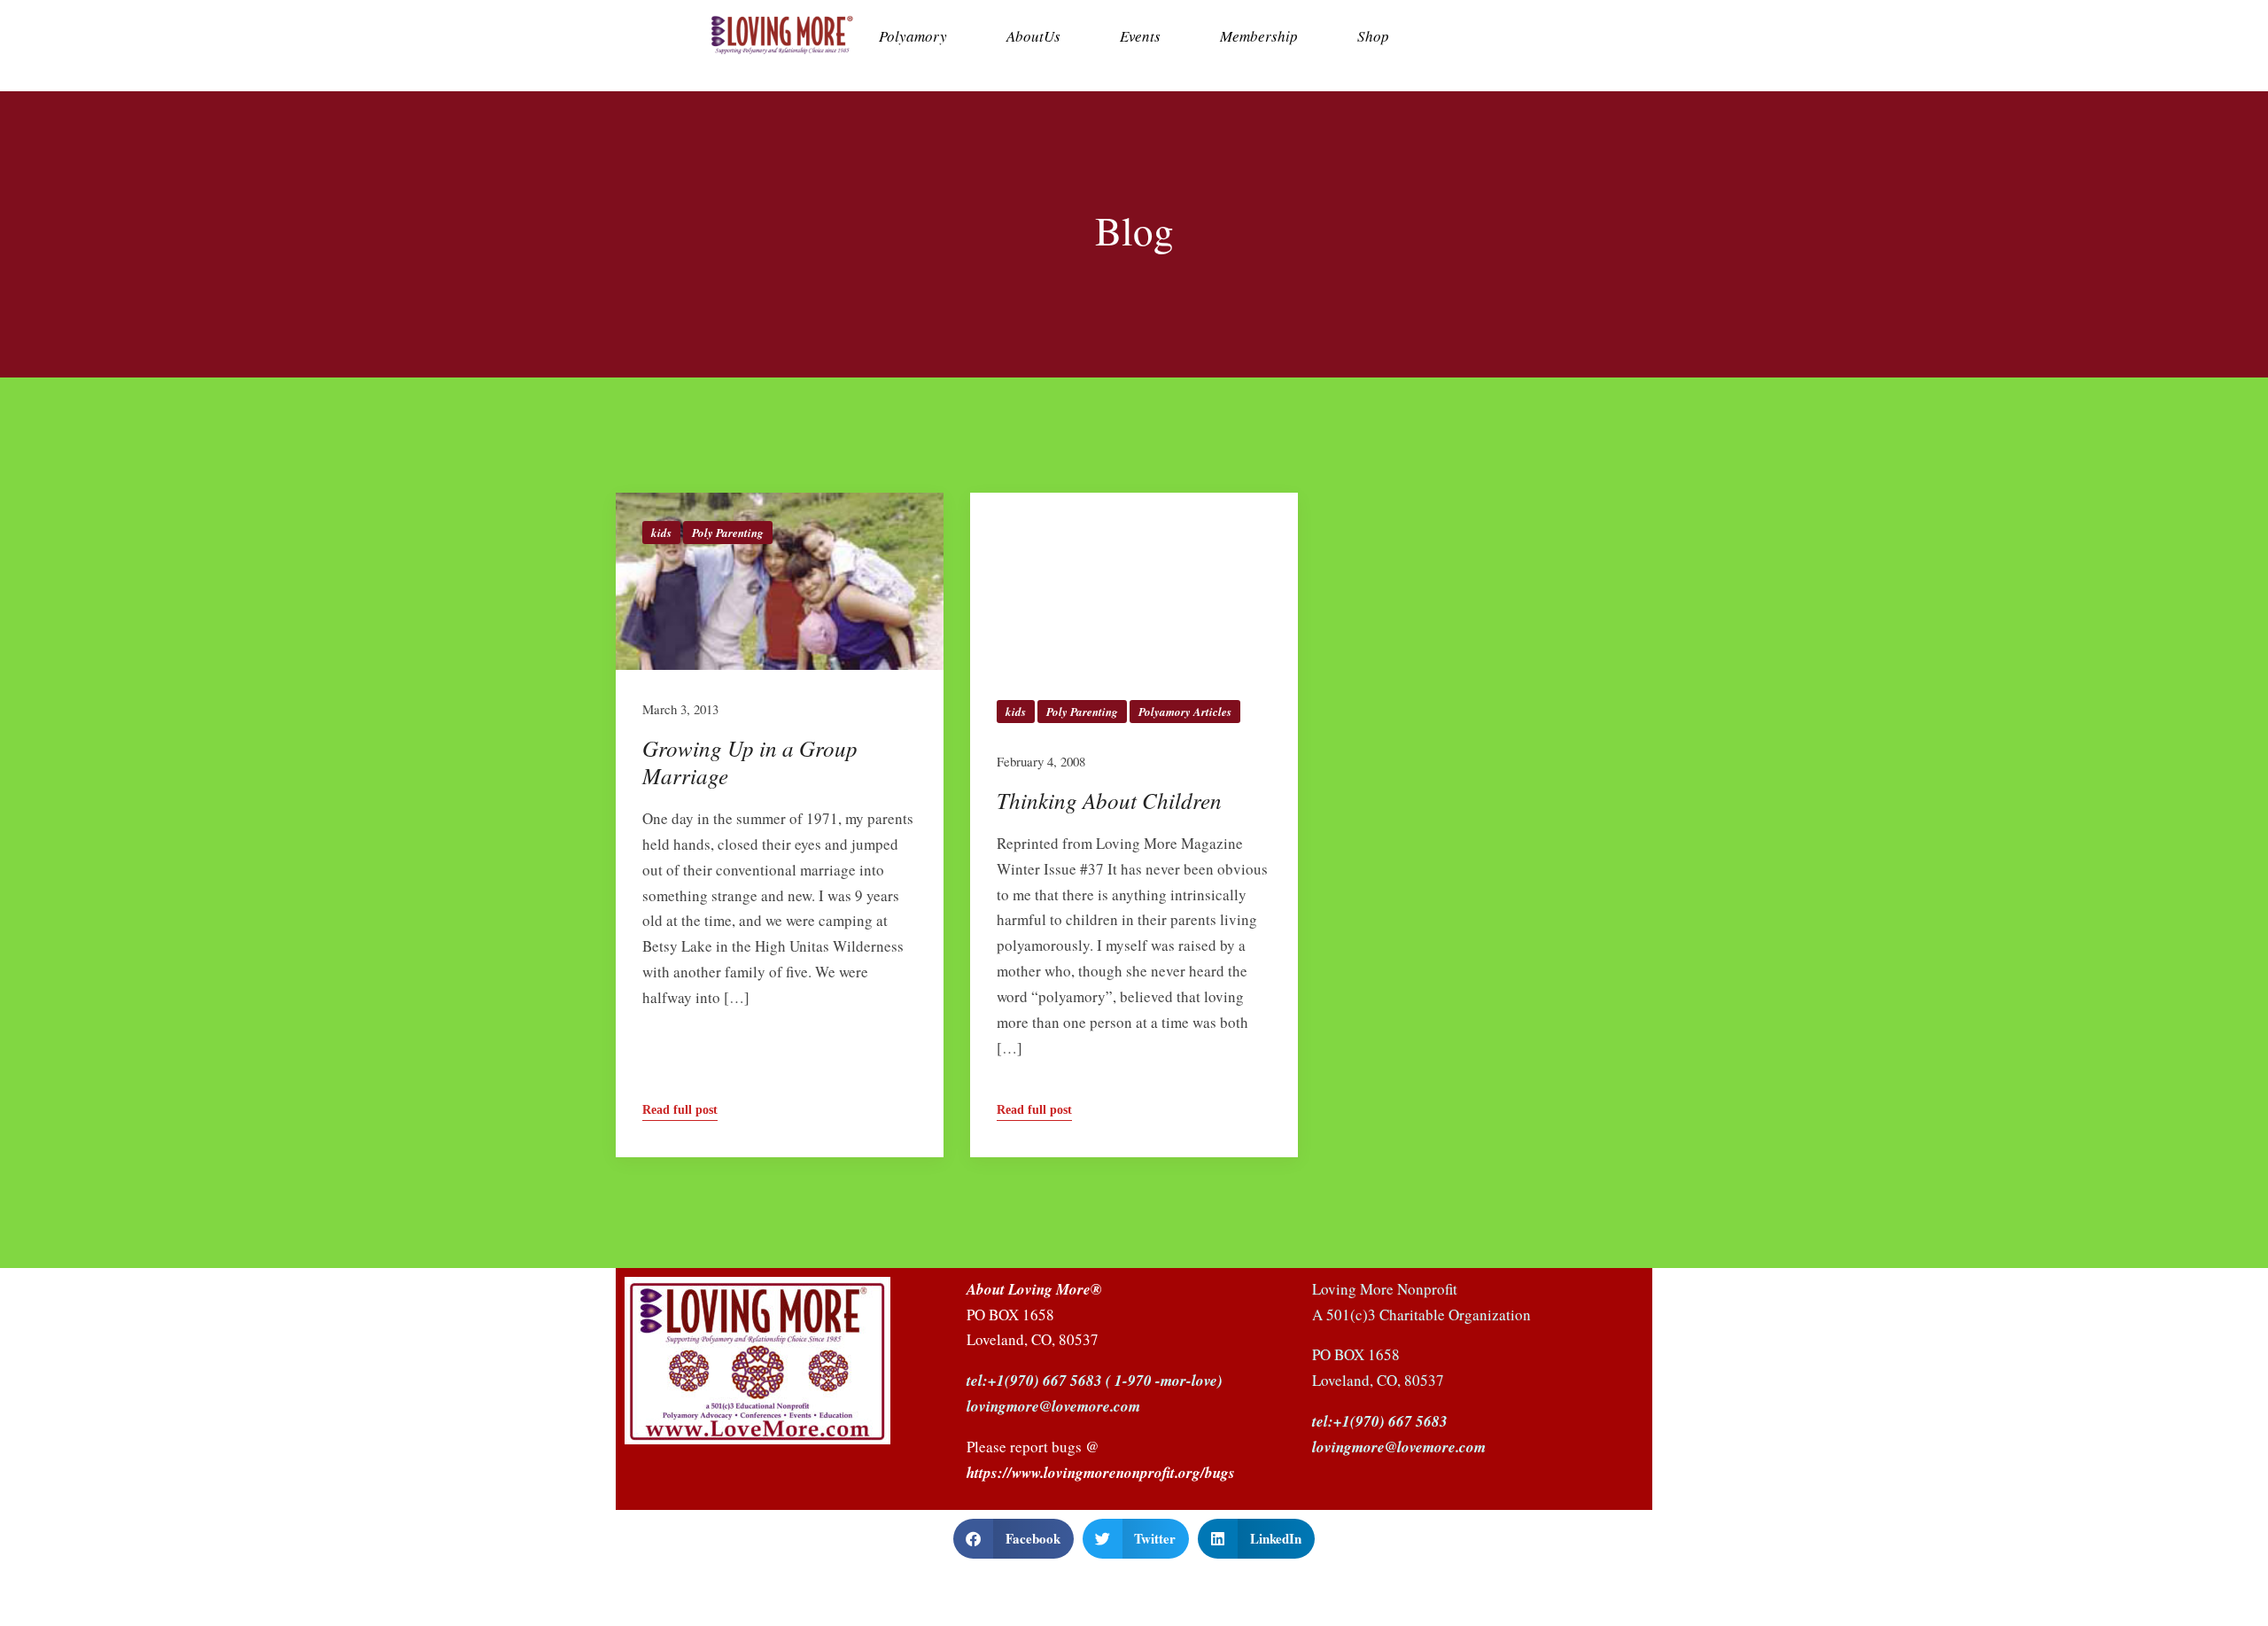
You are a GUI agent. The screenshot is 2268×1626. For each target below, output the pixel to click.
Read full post (680, 1110)
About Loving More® (1034, 1289)
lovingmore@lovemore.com (1399, 1447)
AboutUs (1033, 36)
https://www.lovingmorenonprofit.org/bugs (1101, 1473)
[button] (1014, 1539)
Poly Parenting (728, 533)
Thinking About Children (1109, 800)
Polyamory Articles (1185, 712)
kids (661, 533)
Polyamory (913, 36)
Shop (1373, 36)
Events (1140, 36)
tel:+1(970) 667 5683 (1034, 1381)
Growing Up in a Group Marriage (750, 762)
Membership (1259, 36)
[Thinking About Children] (1134, 581)
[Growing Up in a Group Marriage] (780, 581)
